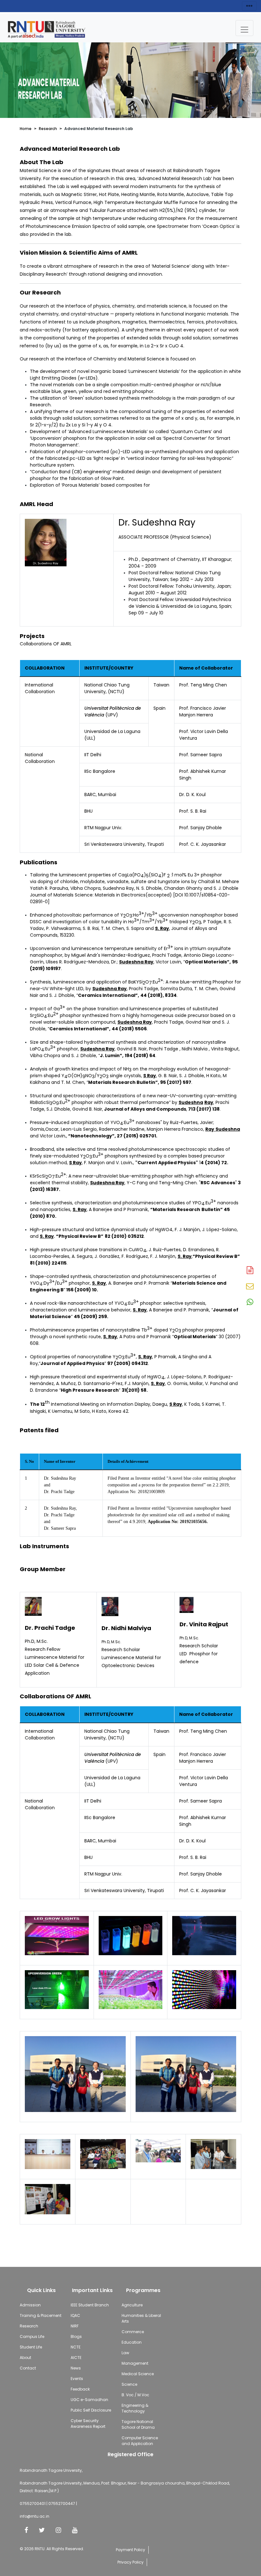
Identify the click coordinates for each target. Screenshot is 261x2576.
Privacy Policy (130, 2562)
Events (77, 2379)
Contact (28, 2368)
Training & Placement (41, 2315)
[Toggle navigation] (244, 28)
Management (135, 2363)
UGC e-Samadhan (89, 2400)
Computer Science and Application (140, 2441)
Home (26, 129)
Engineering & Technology (135, 2408)
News (76, 2368)
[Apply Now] (250, 1271)
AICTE (76, 2358)
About (25, 2358)
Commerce (133, 2332)
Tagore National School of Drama (138, 2424)
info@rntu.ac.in (35, 2516)
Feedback (80, 2389)
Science (129, 2384)
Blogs (76, 2337)
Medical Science (138, 2374)
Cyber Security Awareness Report (88, 2424)
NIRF (75, 2326)
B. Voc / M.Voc (135, 2395)
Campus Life (32, 2337)
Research (48, 129)
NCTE (76, 2347)
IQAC (75, 2315)
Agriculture (132, 2305)
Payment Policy (130, 2550)
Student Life (31, 2347)
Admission (30, 2305)
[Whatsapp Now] (250, 1303)
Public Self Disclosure (91, 2410)
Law (125, 2353)
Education (132, 2342)
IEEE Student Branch (90, 2305)
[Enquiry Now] (250, 1287)
